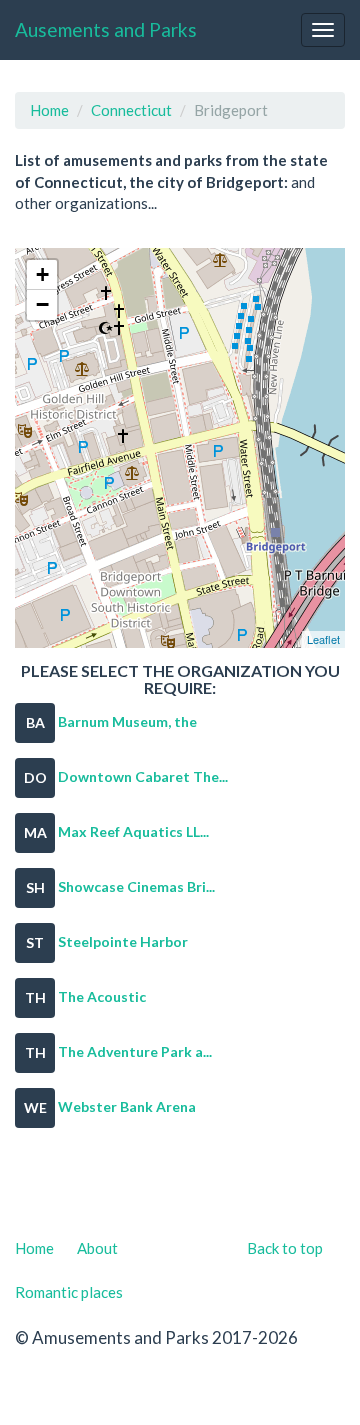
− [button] (42, 304)
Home (49, 110)
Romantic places (69, 1292)
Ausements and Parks (106, 29)
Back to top (285, 1248)
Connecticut (131, 110)
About (97, 1248)
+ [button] (42, 274)
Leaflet (323, 639)
